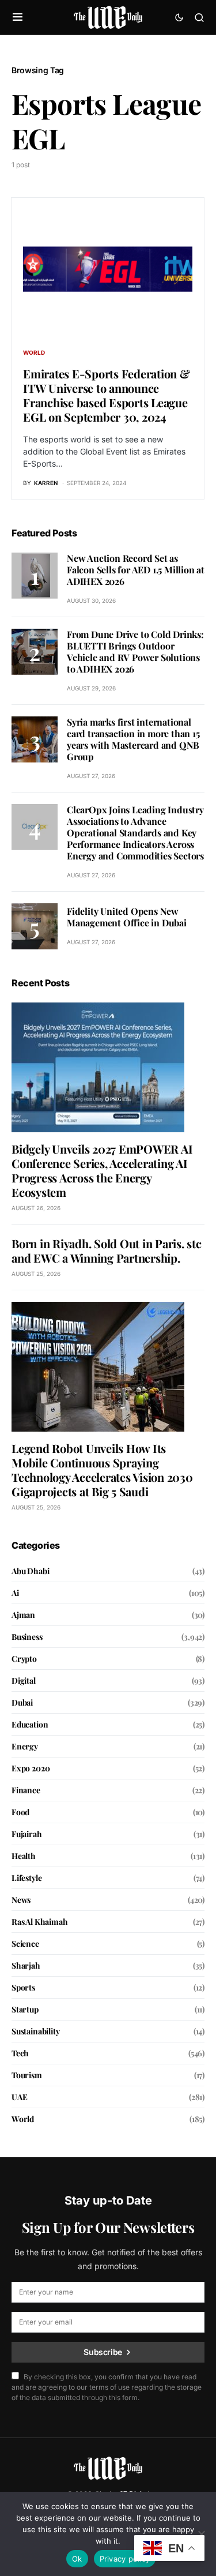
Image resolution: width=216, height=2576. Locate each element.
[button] (18, 17)
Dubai (22, 1702)
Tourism (27, 2075)
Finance (26, 1790)
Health (24, 1856)
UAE (19, 2097)
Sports (23, 1987)
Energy (25, 1746)
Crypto (24, 1659)
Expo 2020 (31, 1768)
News (21, 1900)
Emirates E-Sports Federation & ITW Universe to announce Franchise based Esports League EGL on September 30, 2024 (107, 395)
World (34, 352)
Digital (24, 1681)
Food (20, 1812)
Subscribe (103, 2352)
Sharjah (26, 1965)
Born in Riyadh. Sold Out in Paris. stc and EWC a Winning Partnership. (107, 1251)
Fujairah (27, 1834)
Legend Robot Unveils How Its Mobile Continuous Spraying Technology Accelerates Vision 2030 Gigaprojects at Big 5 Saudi (102, 1470)
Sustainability (36, 2031)
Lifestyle (26, 1878)
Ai (15, 1593)
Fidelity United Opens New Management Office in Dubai (127, 917)
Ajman (23, 1615)
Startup (25, 2009)
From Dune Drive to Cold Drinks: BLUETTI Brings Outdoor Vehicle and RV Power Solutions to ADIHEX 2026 (135, 651)
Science (25, 1944)
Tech (20, 2053)
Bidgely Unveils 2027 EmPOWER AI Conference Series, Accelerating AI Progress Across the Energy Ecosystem (102, 1170)
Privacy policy (125, 2559)
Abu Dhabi (30, 1571)
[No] (202, 2534)
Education (30, 1724)
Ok (77, 2559)
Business (27, 1637)
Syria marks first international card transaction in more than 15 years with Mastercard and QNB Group (133, 739)
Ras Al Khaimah (40, 1922)
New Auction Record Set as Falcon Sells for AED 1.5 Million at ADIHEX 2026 (136, 570)
